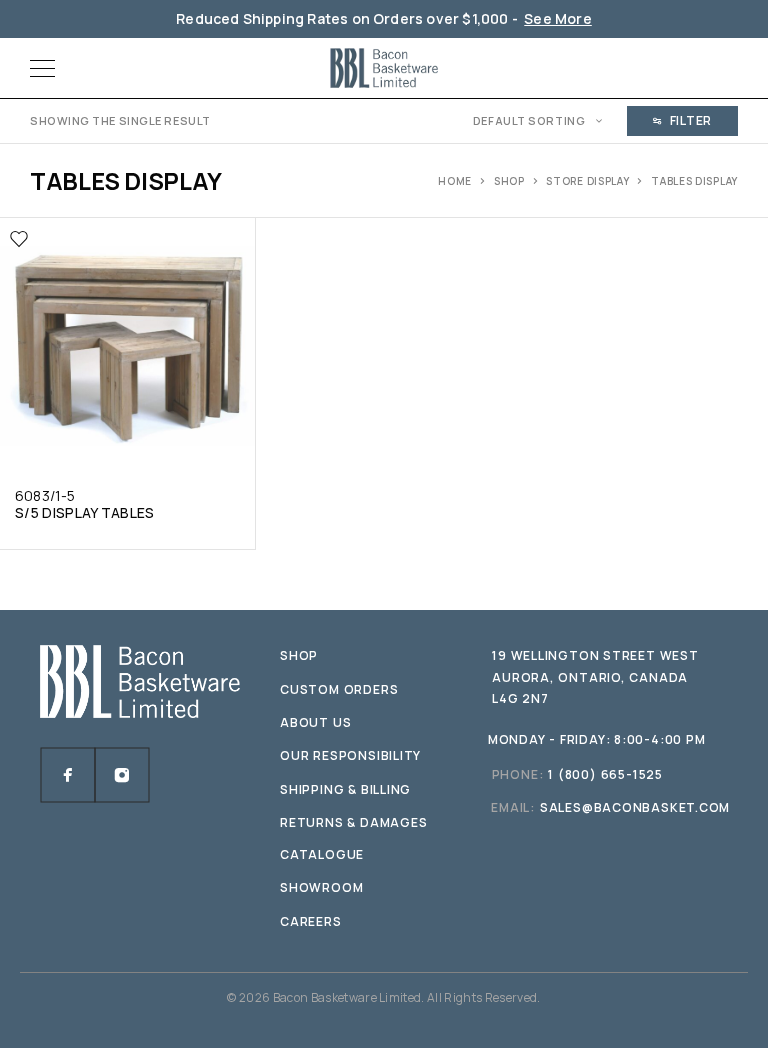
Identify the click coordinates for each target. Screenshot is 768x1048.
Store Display (587, 181)
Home (455, 181)
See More (558, 18)
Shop (509, 181)
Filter (691, 120)
